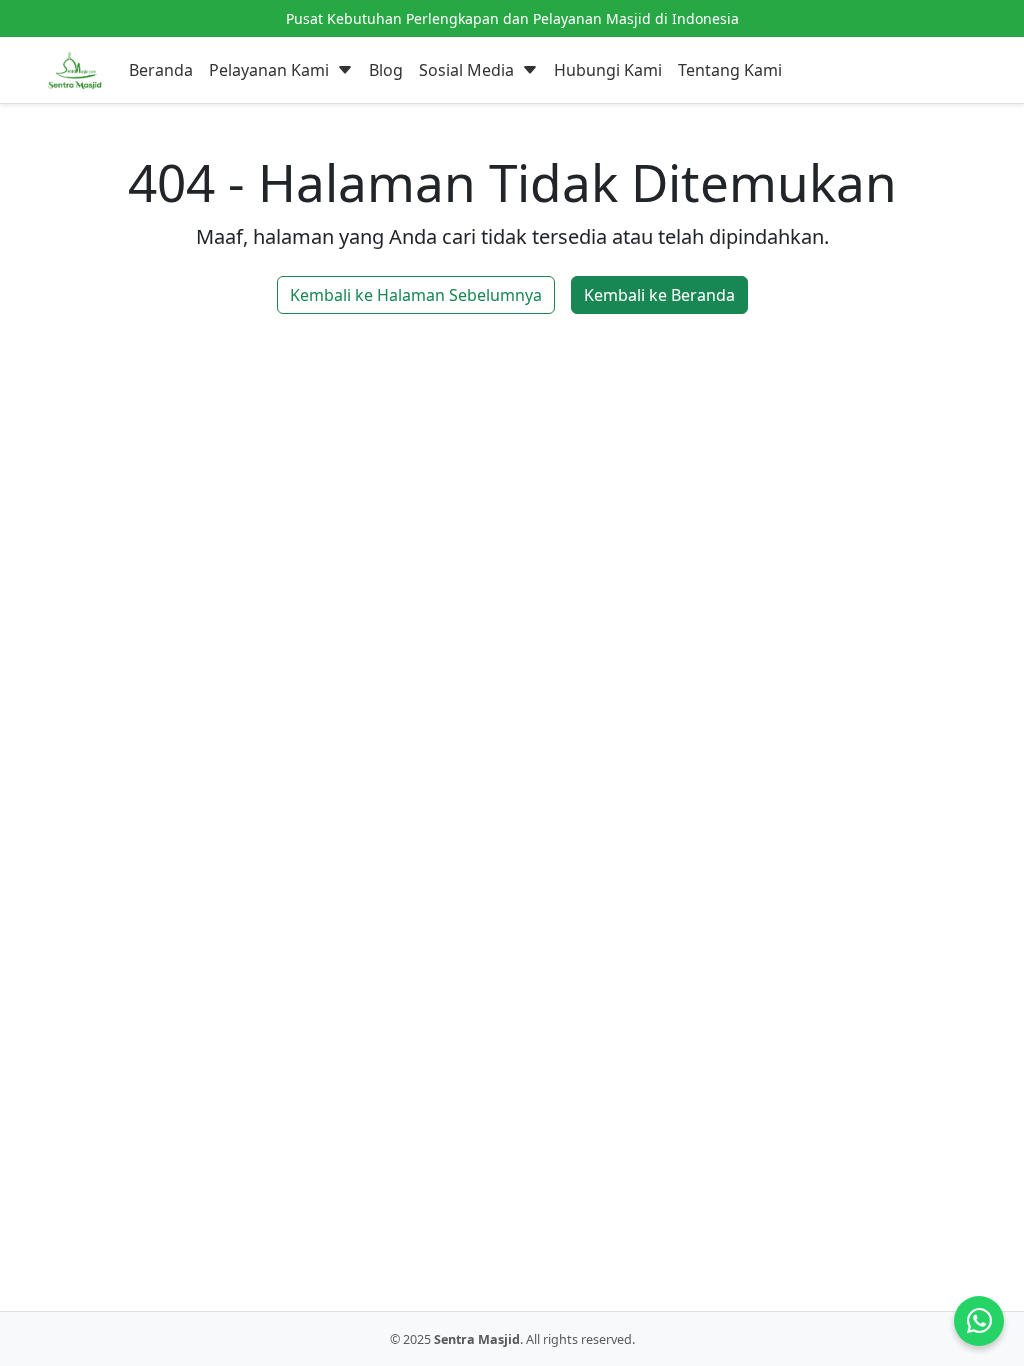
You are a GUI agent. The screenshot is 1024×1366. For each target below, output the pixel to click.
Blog (386, 70)
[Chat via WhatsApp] (979, 1321)
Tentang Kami (730, 70)
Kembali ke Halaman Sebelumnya (416, 295)
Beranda (161, 70)
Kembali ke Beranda (659, 295)
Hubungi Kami (608, 70)
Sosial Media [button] (468, 70)
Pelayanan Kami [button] (271, 70)
